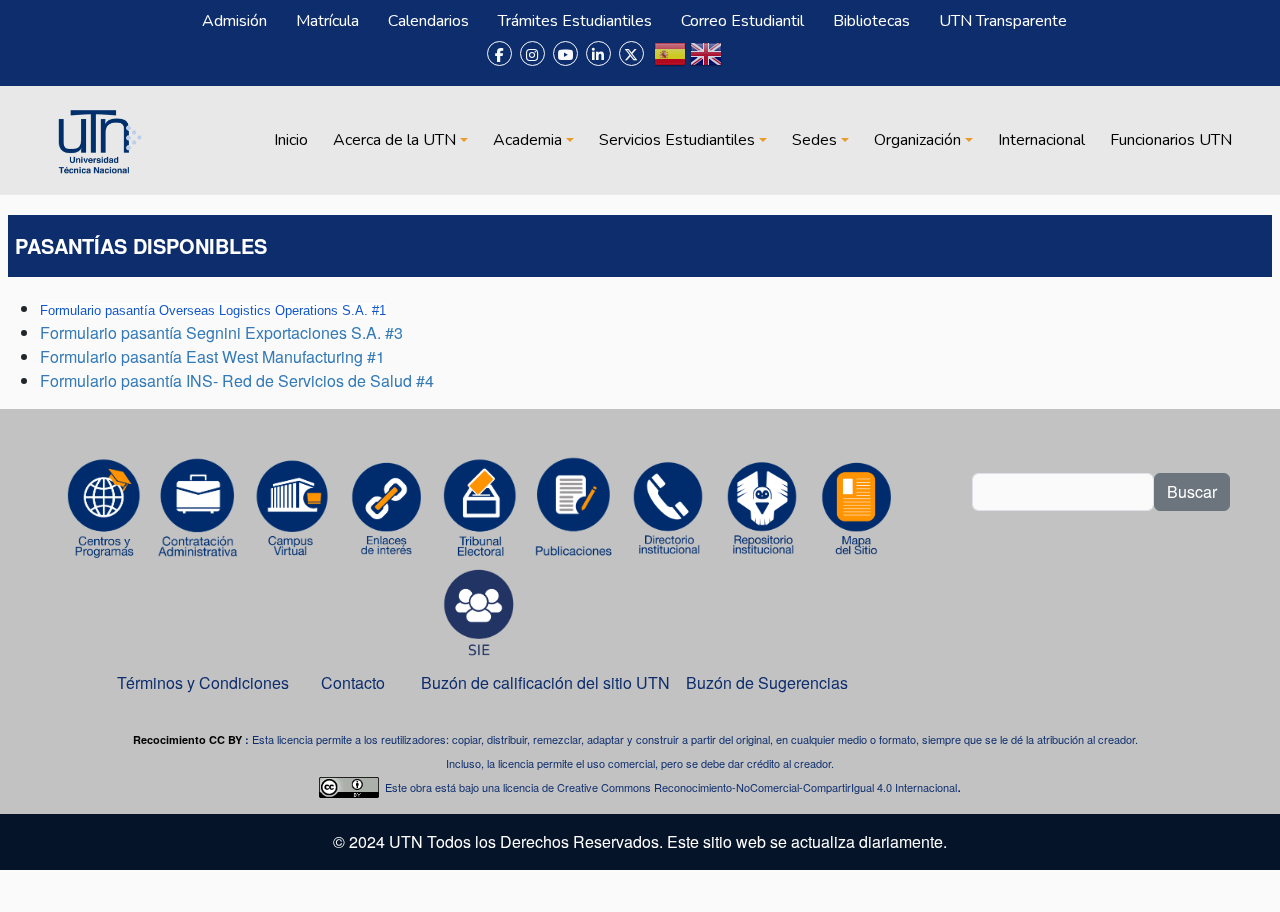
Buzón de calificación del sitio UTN (545, 682)
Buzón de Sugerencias (769, 682)
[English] (706, 62)
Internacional (1041, 140)
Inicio (291, 140)
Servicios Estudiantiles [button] (677, 140)
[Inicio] (97, 140)
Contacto (353, 682)
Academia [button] (527, 140)
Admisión (234, 21)
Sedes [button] (814, 140)
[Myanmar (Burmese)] (742, 62)
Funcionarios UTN (1171, 140)
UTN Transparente (1003, 21)
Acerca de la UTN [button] (394, 140)
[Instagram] (532, 53)
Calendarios (428, 21)
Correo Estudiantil (742, 21)
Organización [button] (917, 140)
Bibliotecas (871, 21)
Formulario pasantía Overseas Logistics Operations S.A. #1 (213, 310)
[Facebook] (499, 53)
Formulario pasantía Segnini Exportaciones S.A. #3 (221, 332)
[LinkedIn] (598, 53)
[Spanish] (670, 62)
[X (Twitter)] (631, 53)
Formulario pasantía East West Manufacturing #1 (212, 356)
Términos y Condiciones (203, 682)
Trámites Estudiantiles (575, 21)
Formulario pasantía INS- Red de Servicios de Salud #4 (237, 380)
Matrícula (327, 21)
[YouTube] (565, 53)
